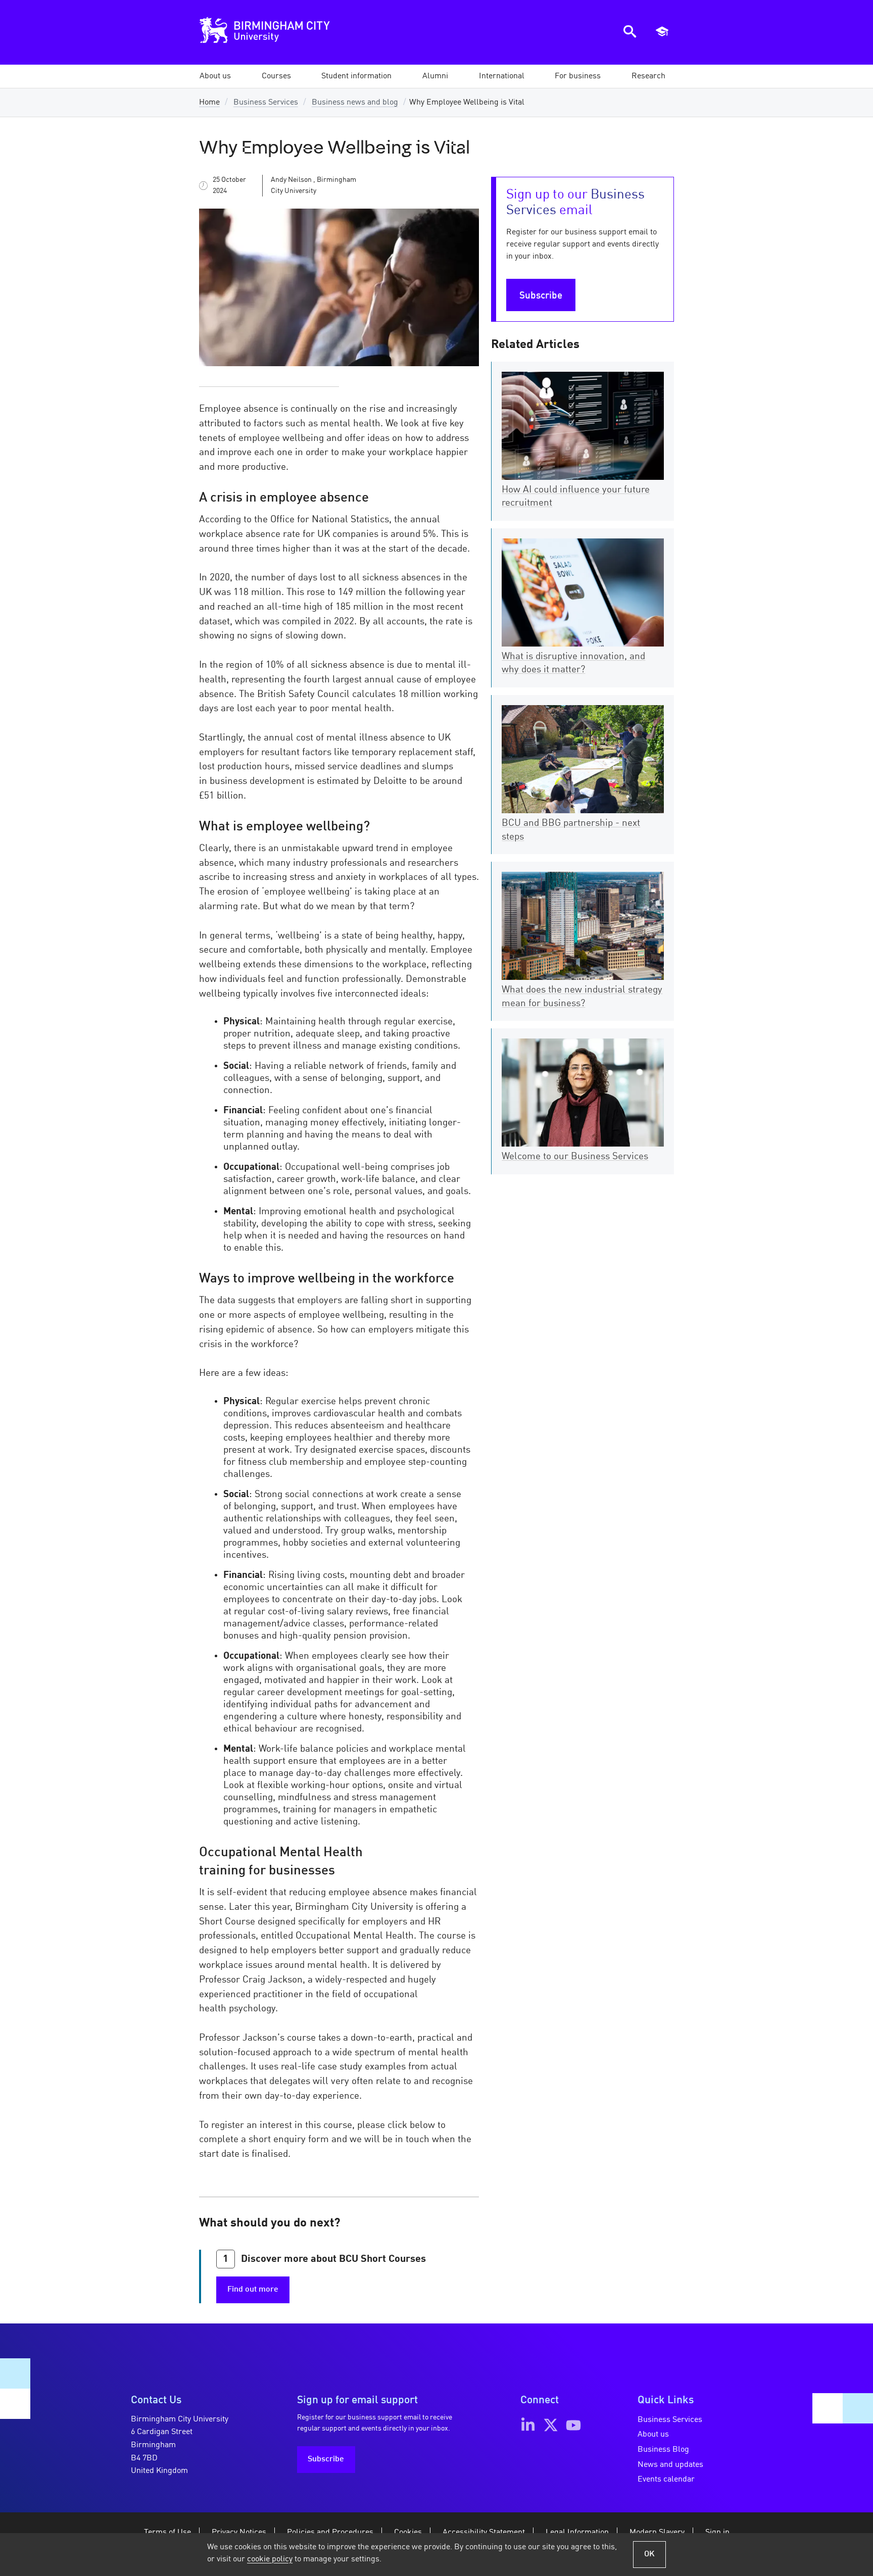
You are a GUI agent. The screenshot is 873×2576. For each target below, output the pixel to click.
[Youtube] (573, 2425)
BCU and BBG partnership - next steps (571, 830)
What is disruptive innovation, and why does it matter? (573, 663)
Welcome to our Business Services (575, 1157)
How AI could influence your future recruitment (576, 497)
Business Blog (663, 2450)
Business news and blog (355, 103)
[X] (551, 2425)
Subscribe (541, 296)
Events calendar (666, 2480)
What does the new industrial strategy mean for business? (582, 997)
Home (209, 103)
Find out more (253, 2290)
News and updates (670, 2465)
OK (649, 2554)
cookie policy (270, 2559)
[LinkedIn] (528, 2425)
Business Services (266, 103)
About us (653, 2435)
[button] (215, 76)
